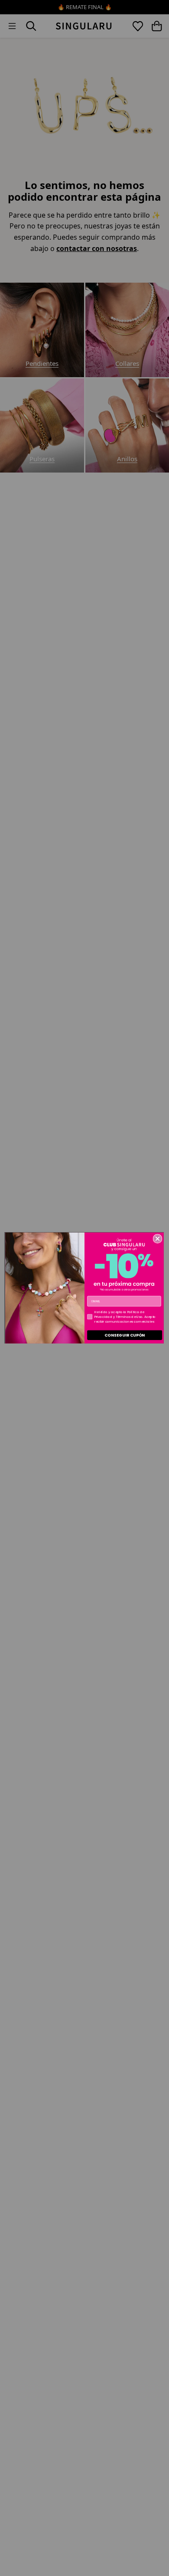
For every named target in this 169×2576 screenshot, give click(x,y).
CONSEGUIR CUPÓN (125, 1335)
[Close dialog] (158, 1239)
